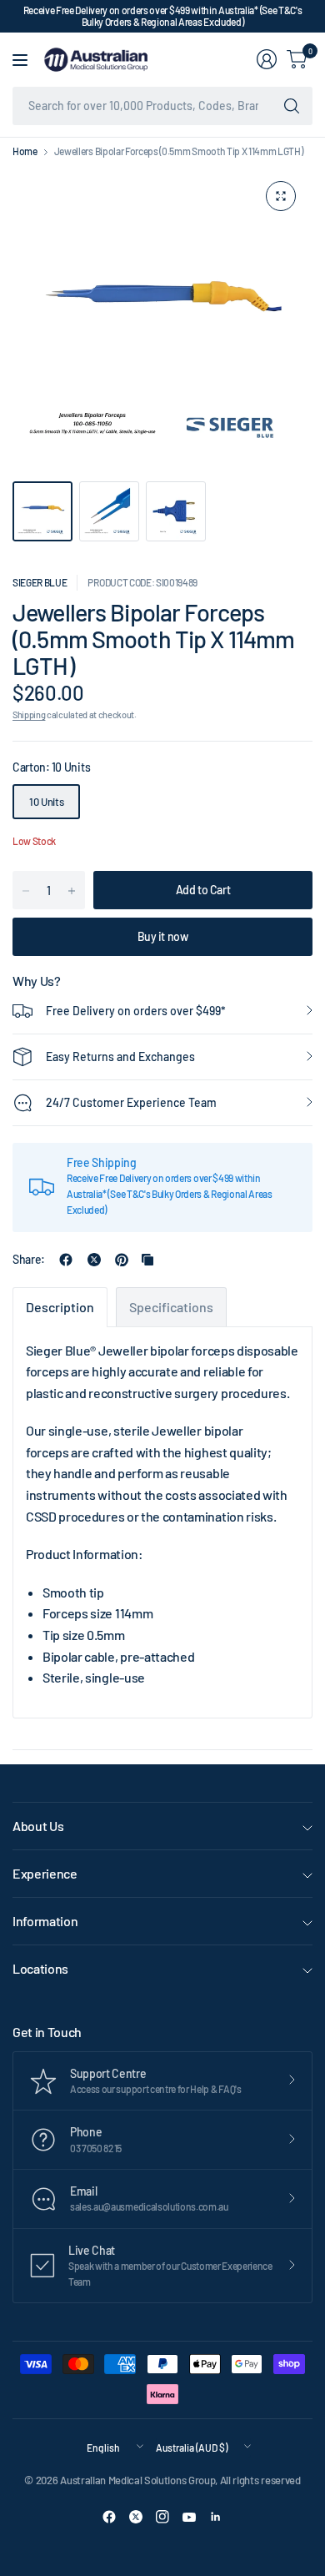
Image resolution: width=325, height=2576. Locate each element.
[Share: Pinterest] (122, 1260)
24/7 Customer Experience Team (131, 1102)
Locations (40, 1968)
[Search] (292, 106)
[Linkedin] (216, 2517)
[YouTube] (189, 2517)
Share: (29, 1260)
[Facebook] (109, 2517)
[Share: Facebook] (66, 1260)
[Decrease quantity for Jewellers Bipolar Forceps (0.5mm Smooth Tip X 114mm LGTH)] (26, 891)
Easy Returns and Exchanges (120, 1057)
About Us (38, 1826)
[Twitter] (136, 2517)
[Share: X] (94, 1260)
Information (45, 1921)
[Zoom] (281, 196)
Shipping (29, 714)
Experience (45, 1873)
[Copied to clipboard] (147, 1260)
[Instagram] (162, 2517)
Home (25, 151)
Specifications (171, 1307)
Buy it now (163, 936)
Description (60, 1307)
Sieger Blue (40, 582)
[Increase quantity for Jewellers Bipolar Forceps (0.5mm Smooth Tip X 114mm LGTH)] (72, 891)
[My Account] (267, 59)
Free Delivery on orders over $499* (136, 1011)
